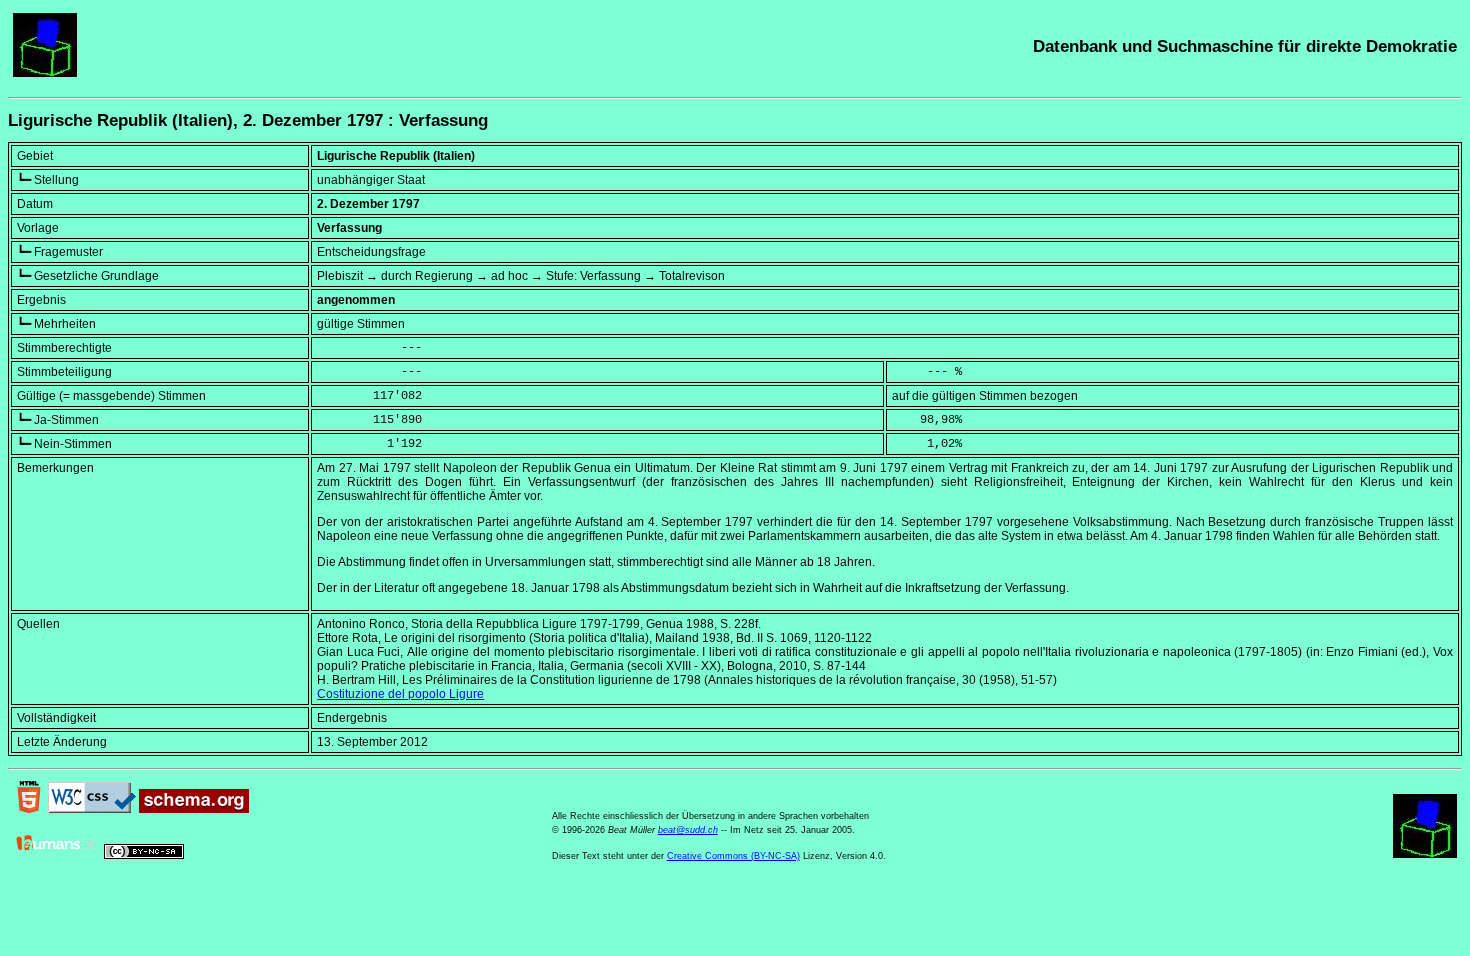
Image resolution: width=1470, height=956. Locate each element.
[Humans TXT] (57, 855)
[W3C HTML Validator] (29, 809)
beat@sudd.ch (688, 830)
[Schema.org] (194, 809)
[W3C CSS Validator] (92, 809)
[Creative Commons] (144, 855)
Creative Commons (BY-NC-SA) (733, 856)
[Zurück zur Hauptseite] (45, 73)
